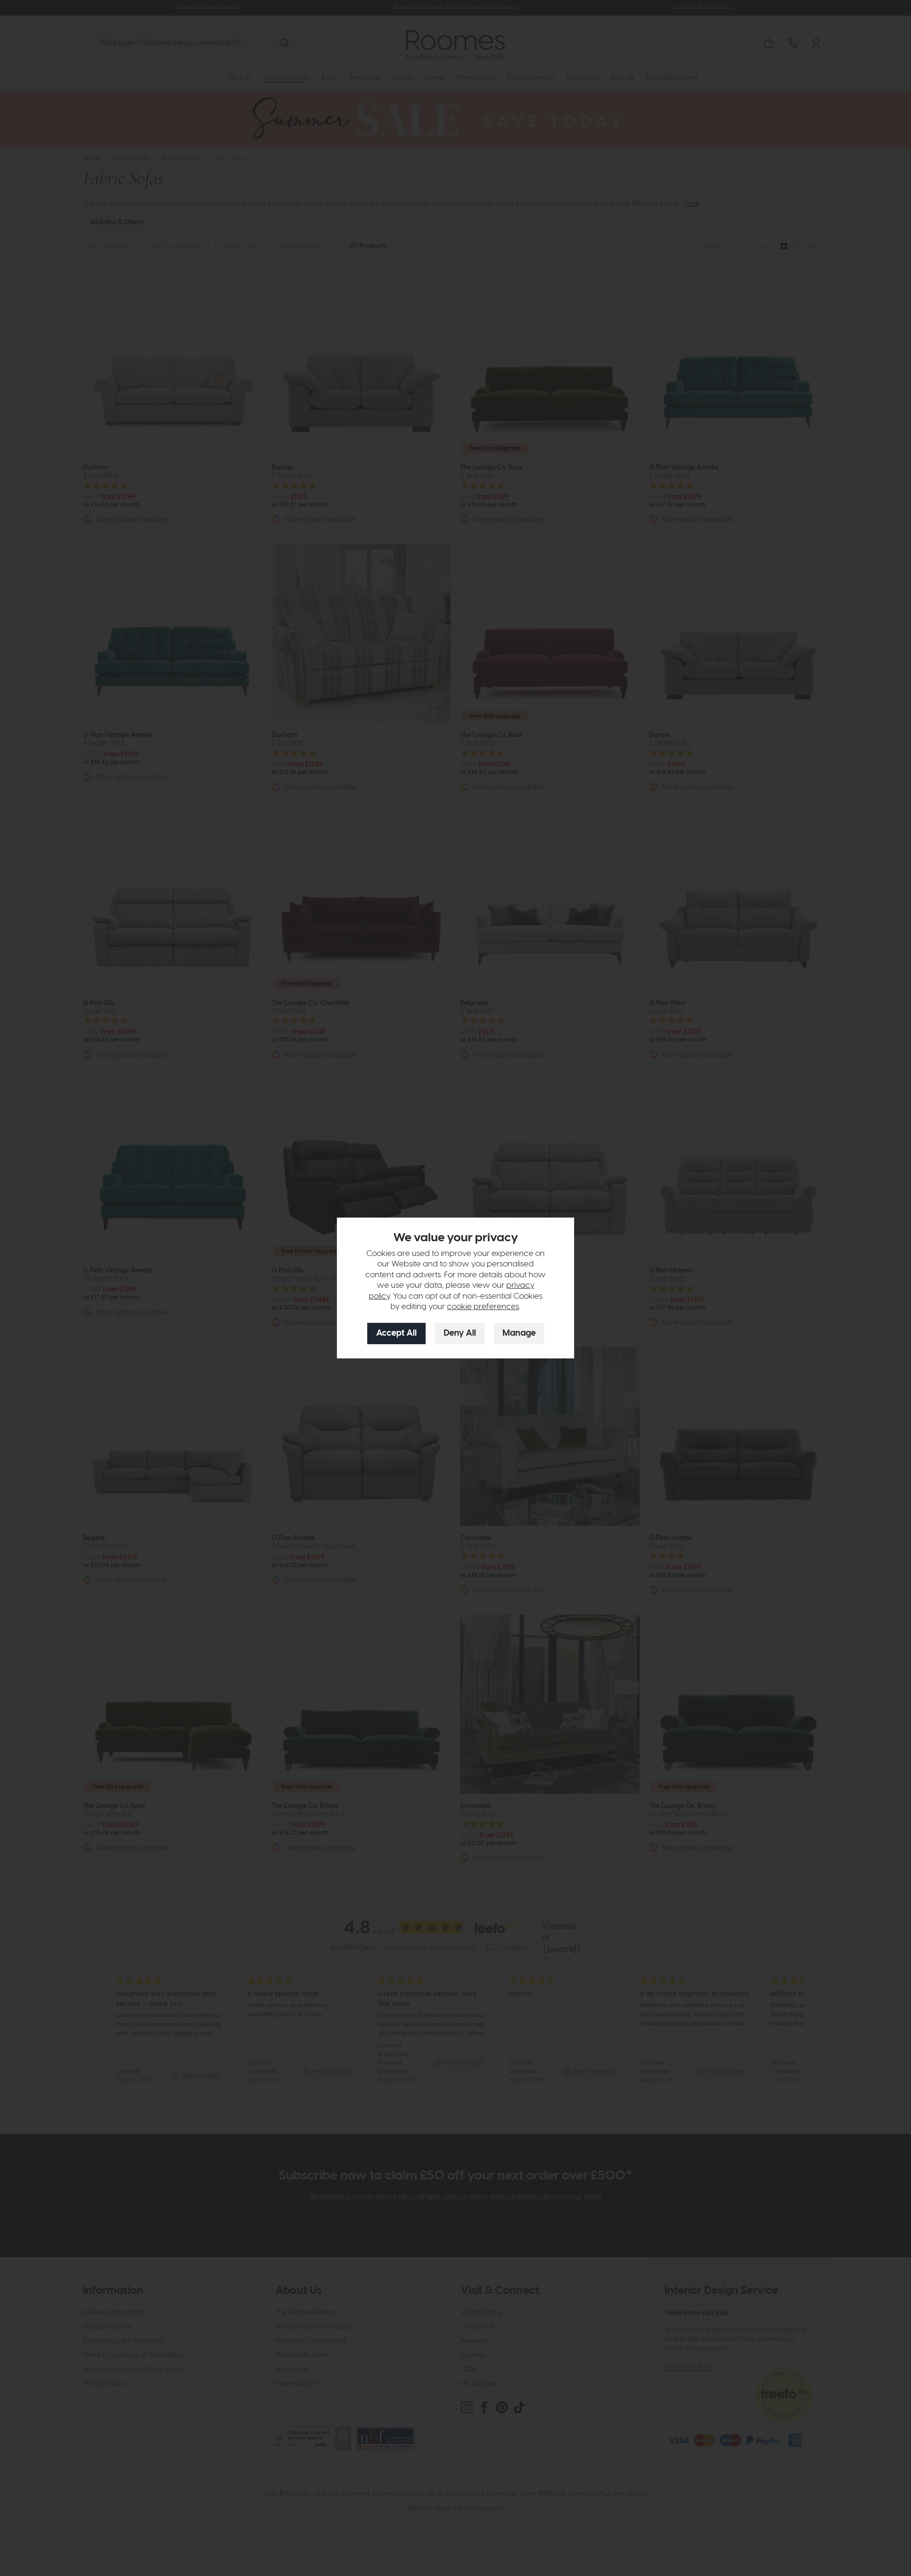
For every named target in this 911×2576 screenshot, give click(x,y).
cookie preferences (483, 1307)
